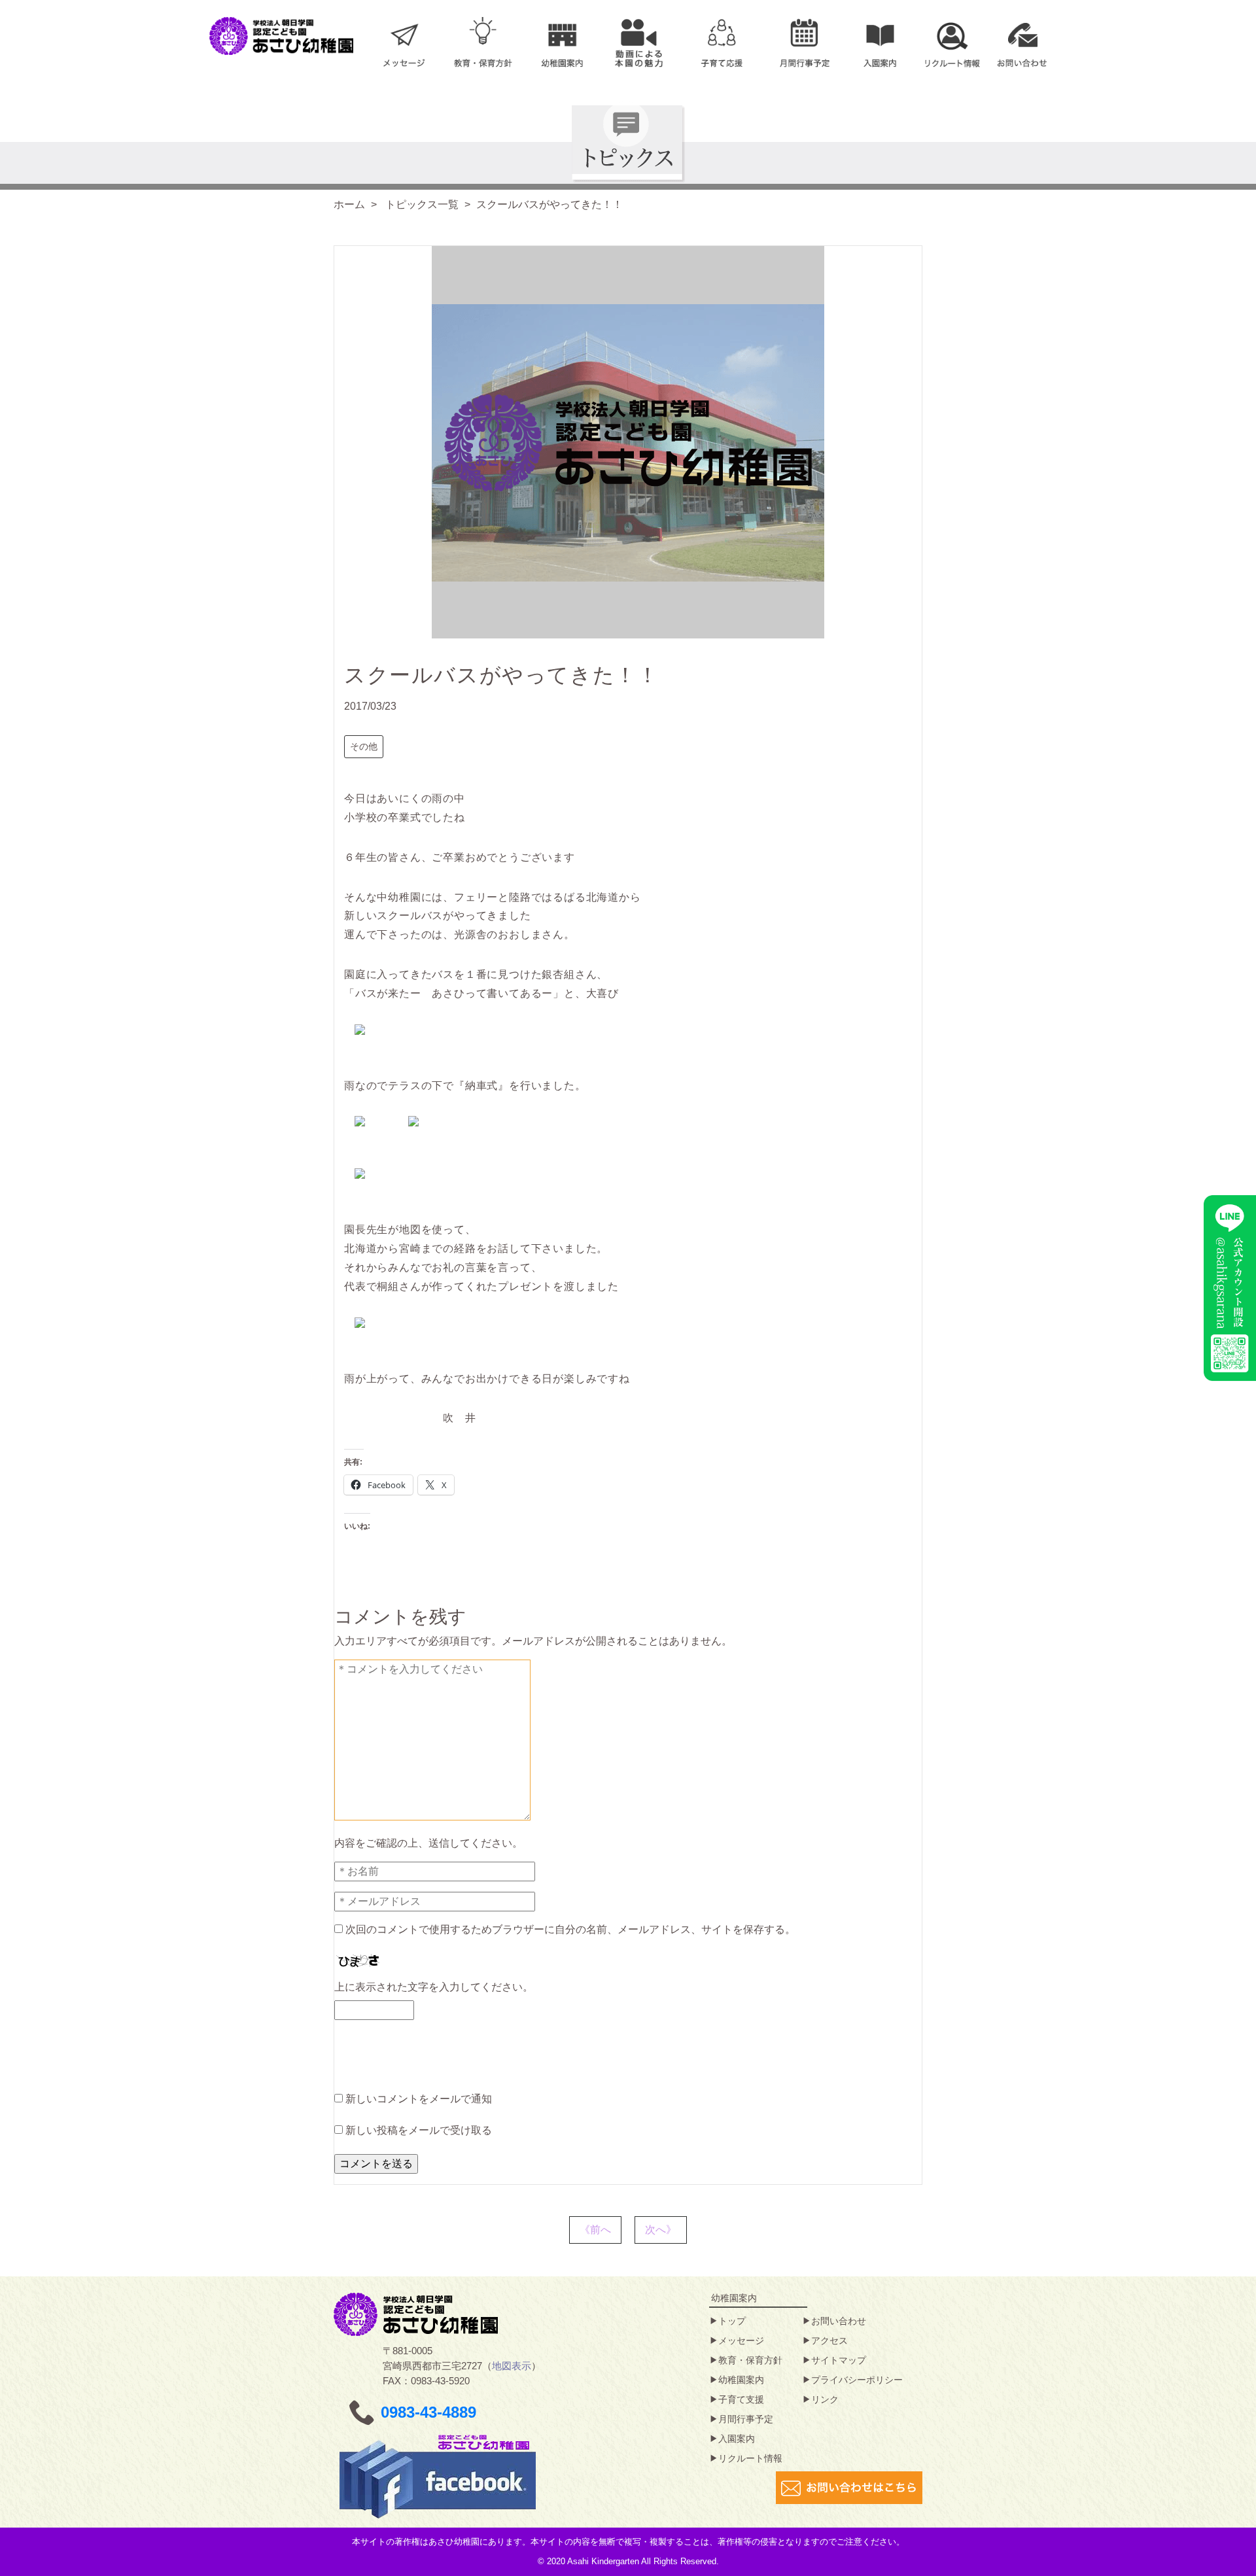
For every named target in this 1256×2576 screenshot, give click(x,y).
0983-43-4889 (428, 2412)
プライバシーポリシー (857, 2380)
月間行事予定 (746, 2419)
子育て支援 (741, 2399)
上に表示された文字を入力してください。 (434, 1987)
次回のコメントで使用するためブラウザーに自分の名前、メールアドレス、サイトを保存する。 (570, 1929)
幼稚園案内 (741, 2380)
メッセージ (741, 2341)
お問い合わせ (839, 2321)
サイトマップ (839, 2360)
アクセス (829, 2341)
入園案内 (737, 2439)
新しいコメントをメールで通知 (419, 2099)
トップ (732, 2321)
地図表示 (512, 2366)
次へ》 (661, 2230)
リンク (825, 2399)
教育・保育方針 (750, 2360)
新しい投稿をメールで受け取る (419, 2130)
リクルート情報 (750, 2458)
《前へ (595, 2230)
